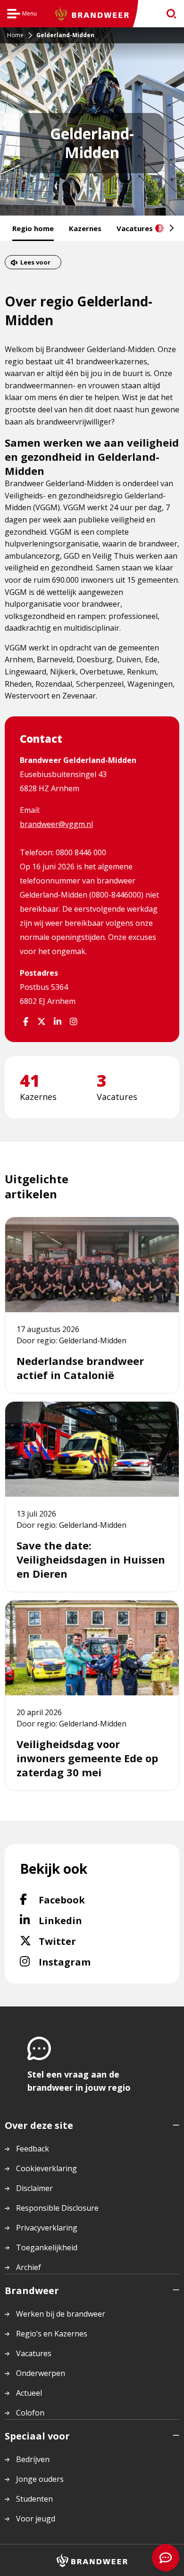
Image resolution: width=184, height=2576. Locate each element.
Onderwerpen (41, 2373)
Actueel (29, 2393)
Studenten (34, 2499)
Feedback (33, 2149)
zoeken (168, 14)
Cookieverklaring (46, 2168)
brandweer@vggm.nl (56, 824)
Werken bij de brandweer (61, 2314)
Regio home (33, 228)
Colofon (30, 2413)
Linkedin (84, 1920)
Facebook (86, 1900)
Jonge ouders (40, 2479)
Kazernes (85, 228)
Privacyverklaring (47, 2228)
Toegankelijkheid (47, 2247)
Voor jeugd (36, 2519)
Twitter (75, 1941)
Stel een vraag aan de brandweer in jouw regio (79, 2081)
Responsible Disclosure (57, 2208)
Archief (29, 2267)
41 (30, 1081)
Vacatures (139, 228)
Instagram (90, 1962)
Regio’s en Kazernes (52, 2334)
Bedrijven (33, 2459)
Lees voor (35, 262)
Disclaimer (34, 2188)
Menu (22, 15)
